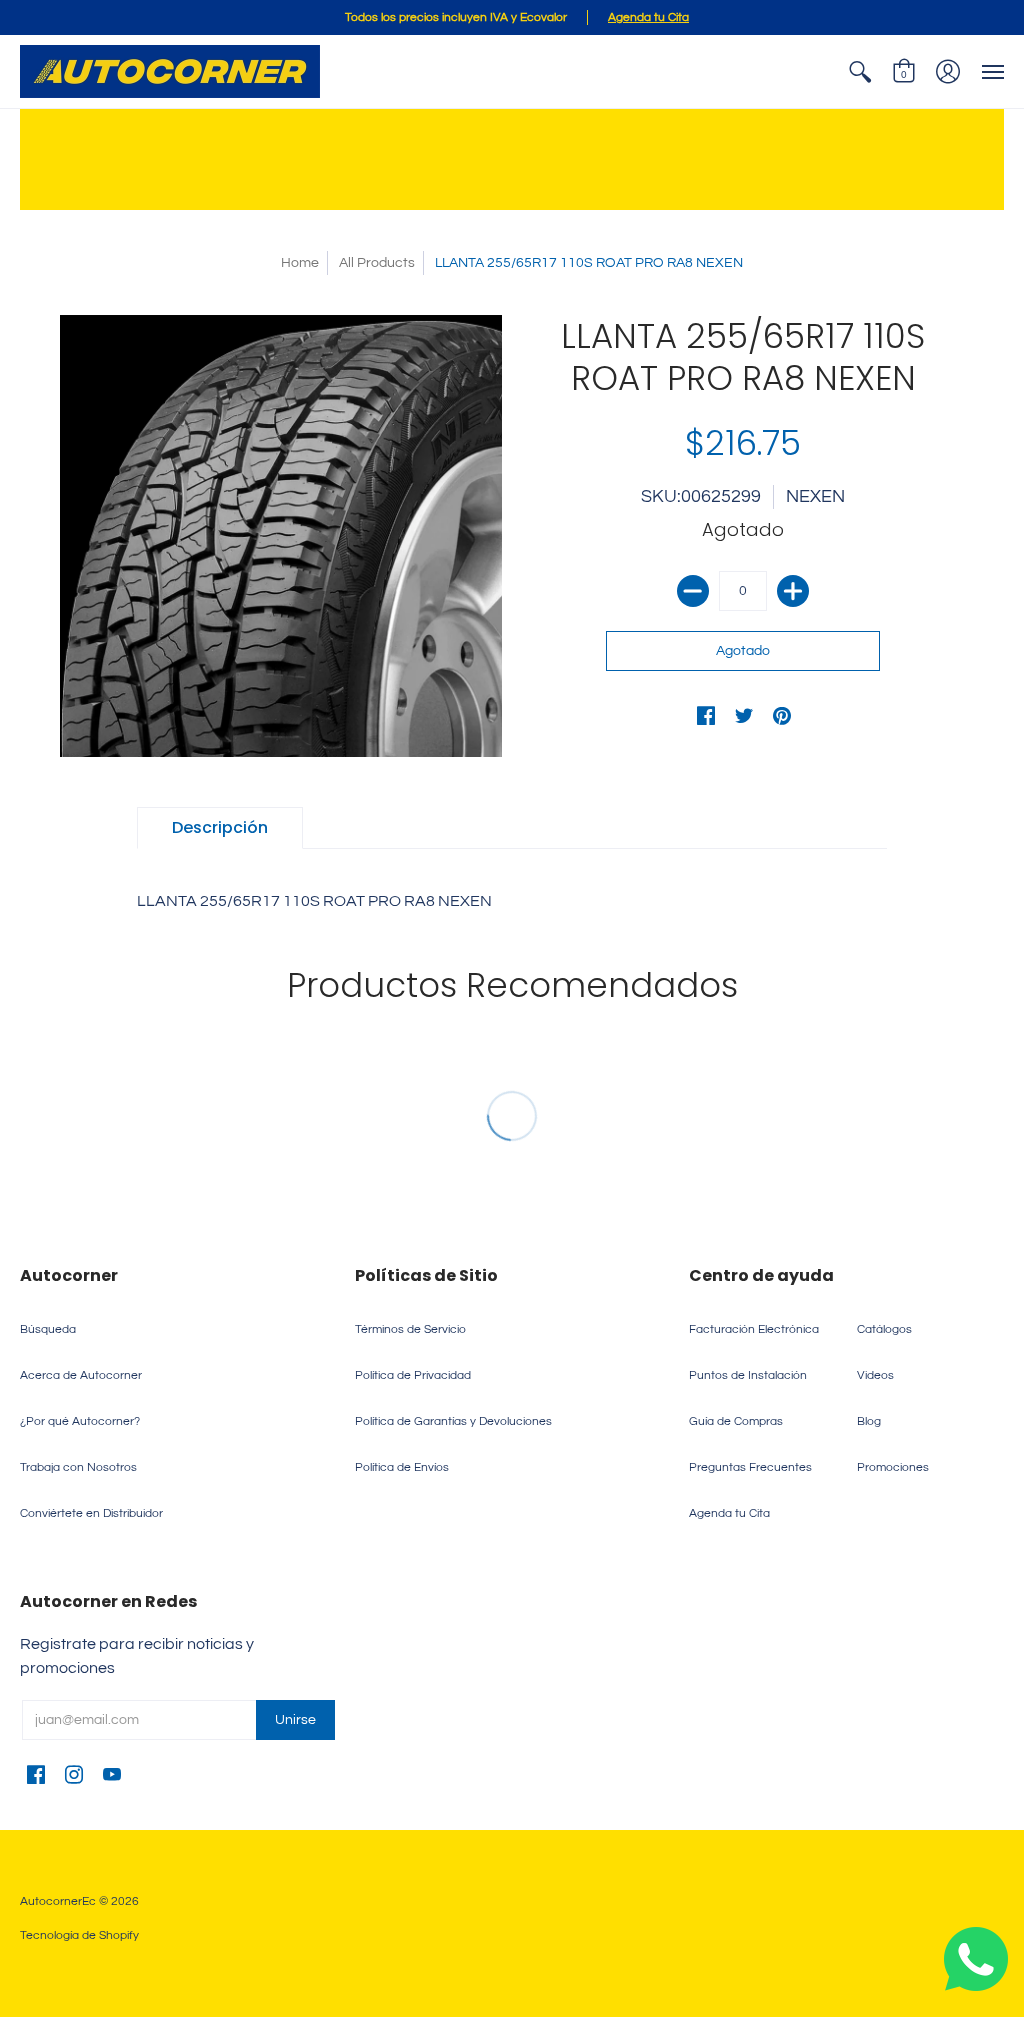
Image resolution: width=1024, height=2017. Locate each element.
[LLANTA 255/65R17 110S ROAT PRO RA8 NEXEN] (281, 536)
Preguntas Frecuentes (750, 1467)
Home (300, 263)
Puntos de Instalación (748, 1375)
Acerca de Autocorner (81, 1375)
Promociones (893, 1467)
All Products (377, 263)
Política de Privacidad (413, 1375)
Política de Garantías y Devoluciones (453, 1421)
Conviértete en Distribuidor (91, 1513)
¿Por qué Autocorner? (80, 1421)
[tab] (220, 828)
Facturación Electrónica (754, 1329)
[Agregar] (793, 591)
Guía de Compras (736, 1421)
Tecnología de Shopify (79, 1935)
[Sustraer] (693, 591)
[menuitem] (860, 71)
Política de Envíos (402, 1467)
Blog (869, 1421)
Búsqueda (48, 1329)
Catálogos (884, 1329)
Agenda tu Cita (729, 1513)
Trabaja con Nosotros (78, 1467)
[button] (860, 71)
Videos (875, 1375)
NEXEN (815, 496)
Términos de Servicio (410, 1329)
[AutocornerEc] (170, 71)
